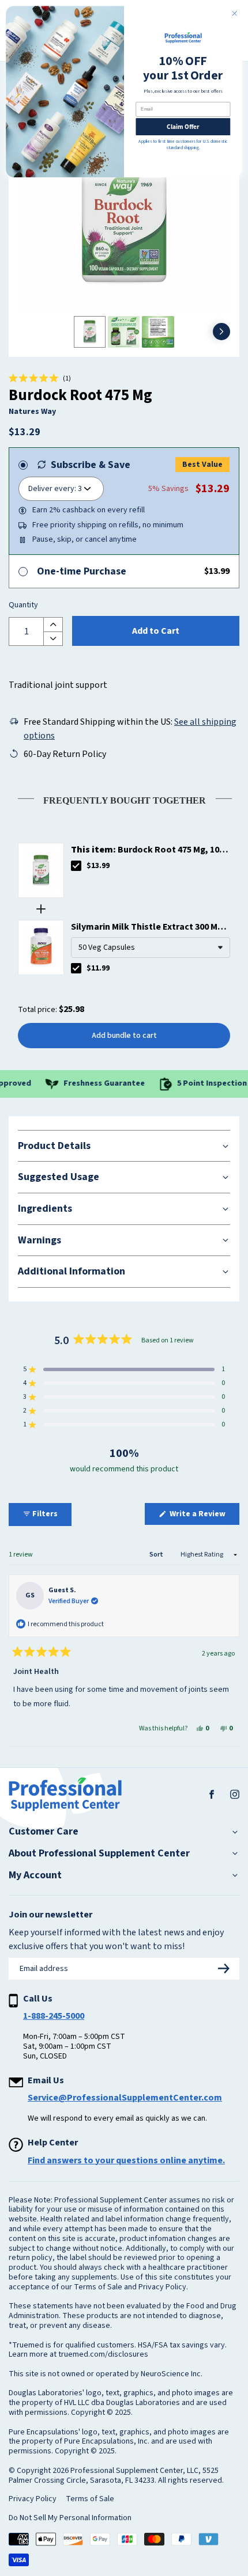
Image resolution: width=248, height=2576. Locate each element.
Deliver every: (52, 489)
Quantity (23, 606)
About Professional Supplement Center (99, 1854)
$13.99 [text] (98, 866)
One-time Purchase (82, 571)
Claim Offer (183, 126)
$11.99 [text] (98, 968)
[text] (124, 798)
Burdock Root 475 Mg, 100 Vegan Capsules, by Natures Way (147, 850)
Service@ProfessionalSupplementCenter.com (125, 2098)
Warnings (40, 1240)
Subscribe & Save (91, 465)
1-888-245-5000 (54, 2016)
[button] (40, 379)
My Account (35, 1875)
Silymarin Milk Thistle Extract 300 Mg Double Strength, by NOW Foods (147, 927)
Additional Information (72, 1271)
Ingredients (45, 1209)
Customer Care (44, 1832)
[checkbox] (76, 866)
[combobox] (151, 948)
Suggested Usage (59, 1177)
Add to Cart (156, 631)
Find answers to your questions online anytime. (126, 2160)
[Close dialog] (235, 13)
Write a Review (204, 1516)
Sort (157, 1555)
